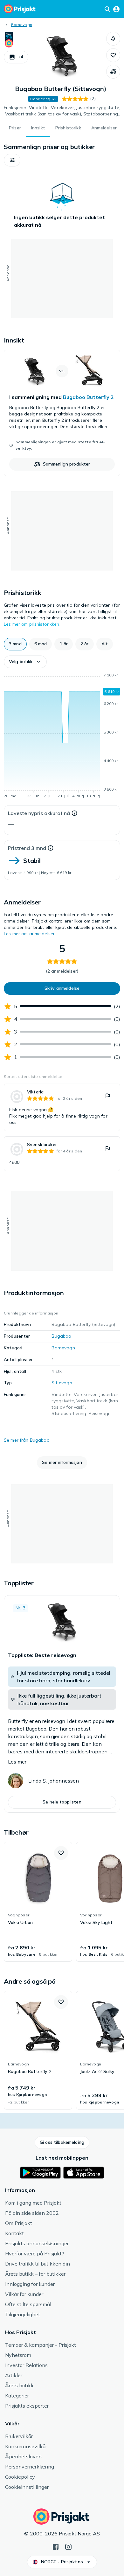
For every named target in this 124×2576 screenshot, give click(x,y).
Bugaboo (61, 1336)
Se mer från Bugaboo (27, 1440)
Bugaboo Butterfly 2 (88, 397)
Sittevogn (62, 1383)
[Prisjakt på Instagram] (68, 2546)
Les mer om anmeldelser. (30, 934)
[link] (62, 413)
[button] (16, 57)
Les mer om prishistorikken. (32, 624)
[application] (62, 737)
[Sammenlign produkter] (113, 72)
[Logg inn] (116, 9)
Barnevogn (22, 25)
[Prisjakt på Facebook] (56, 2546)
